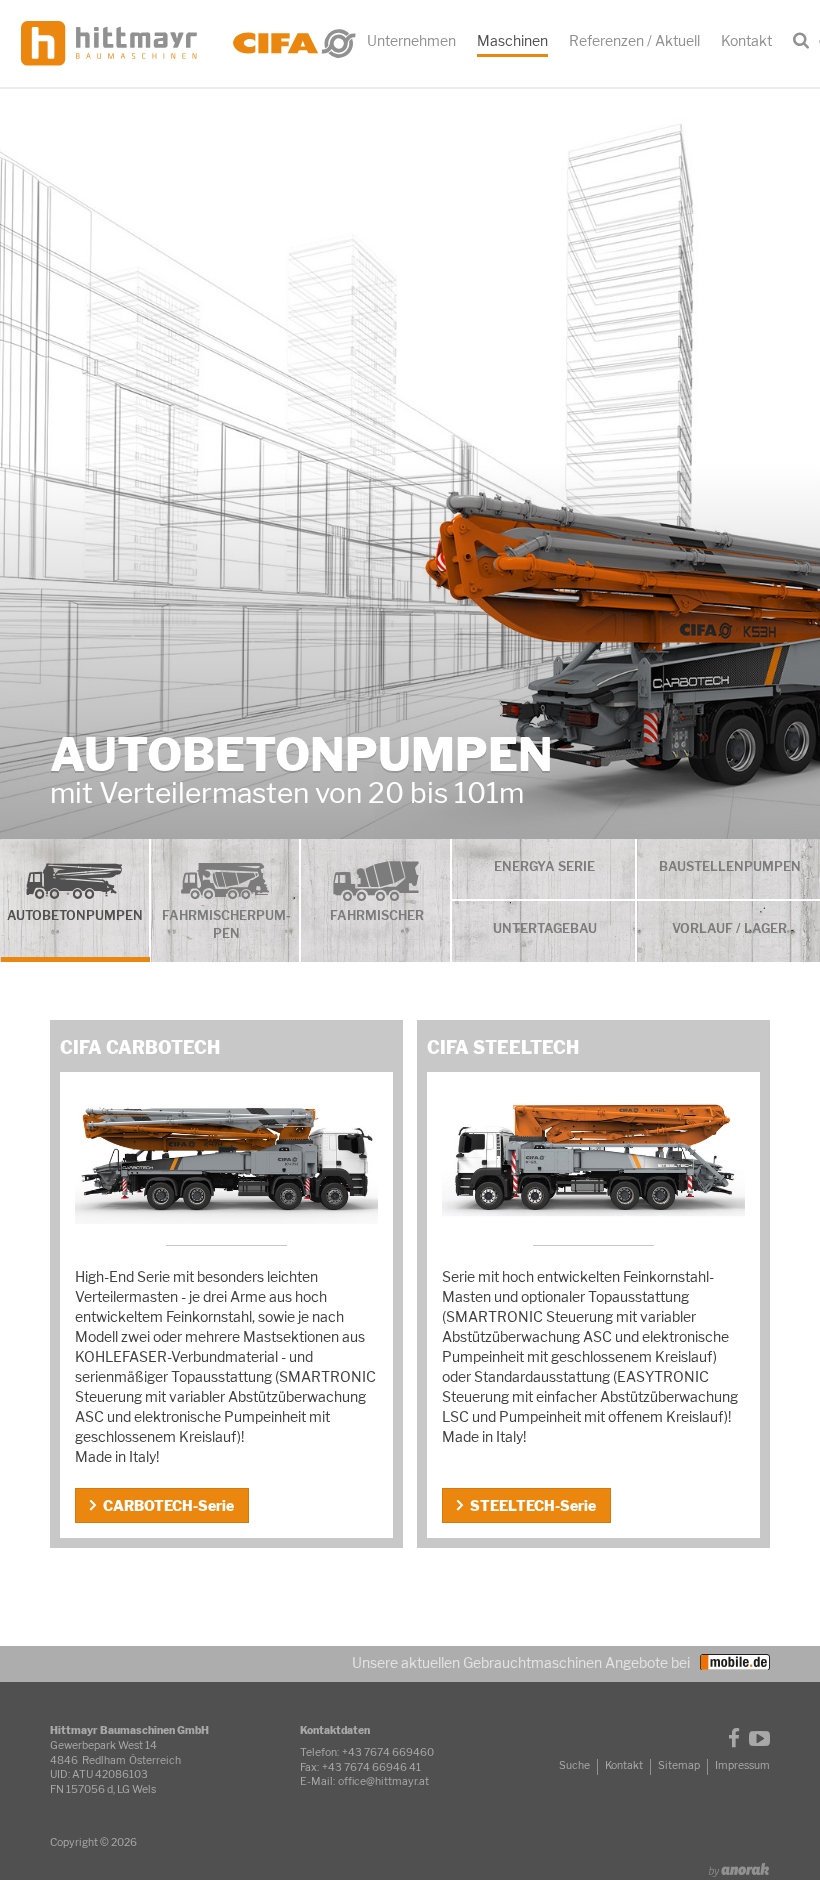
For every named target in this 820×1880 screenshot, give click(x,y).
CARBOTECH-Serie (168, 1505)
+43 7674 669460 (388, 1752)
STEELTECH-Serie (533, 1505)
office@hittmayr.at (383, 1781)
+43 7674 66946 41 (371, 1767)
